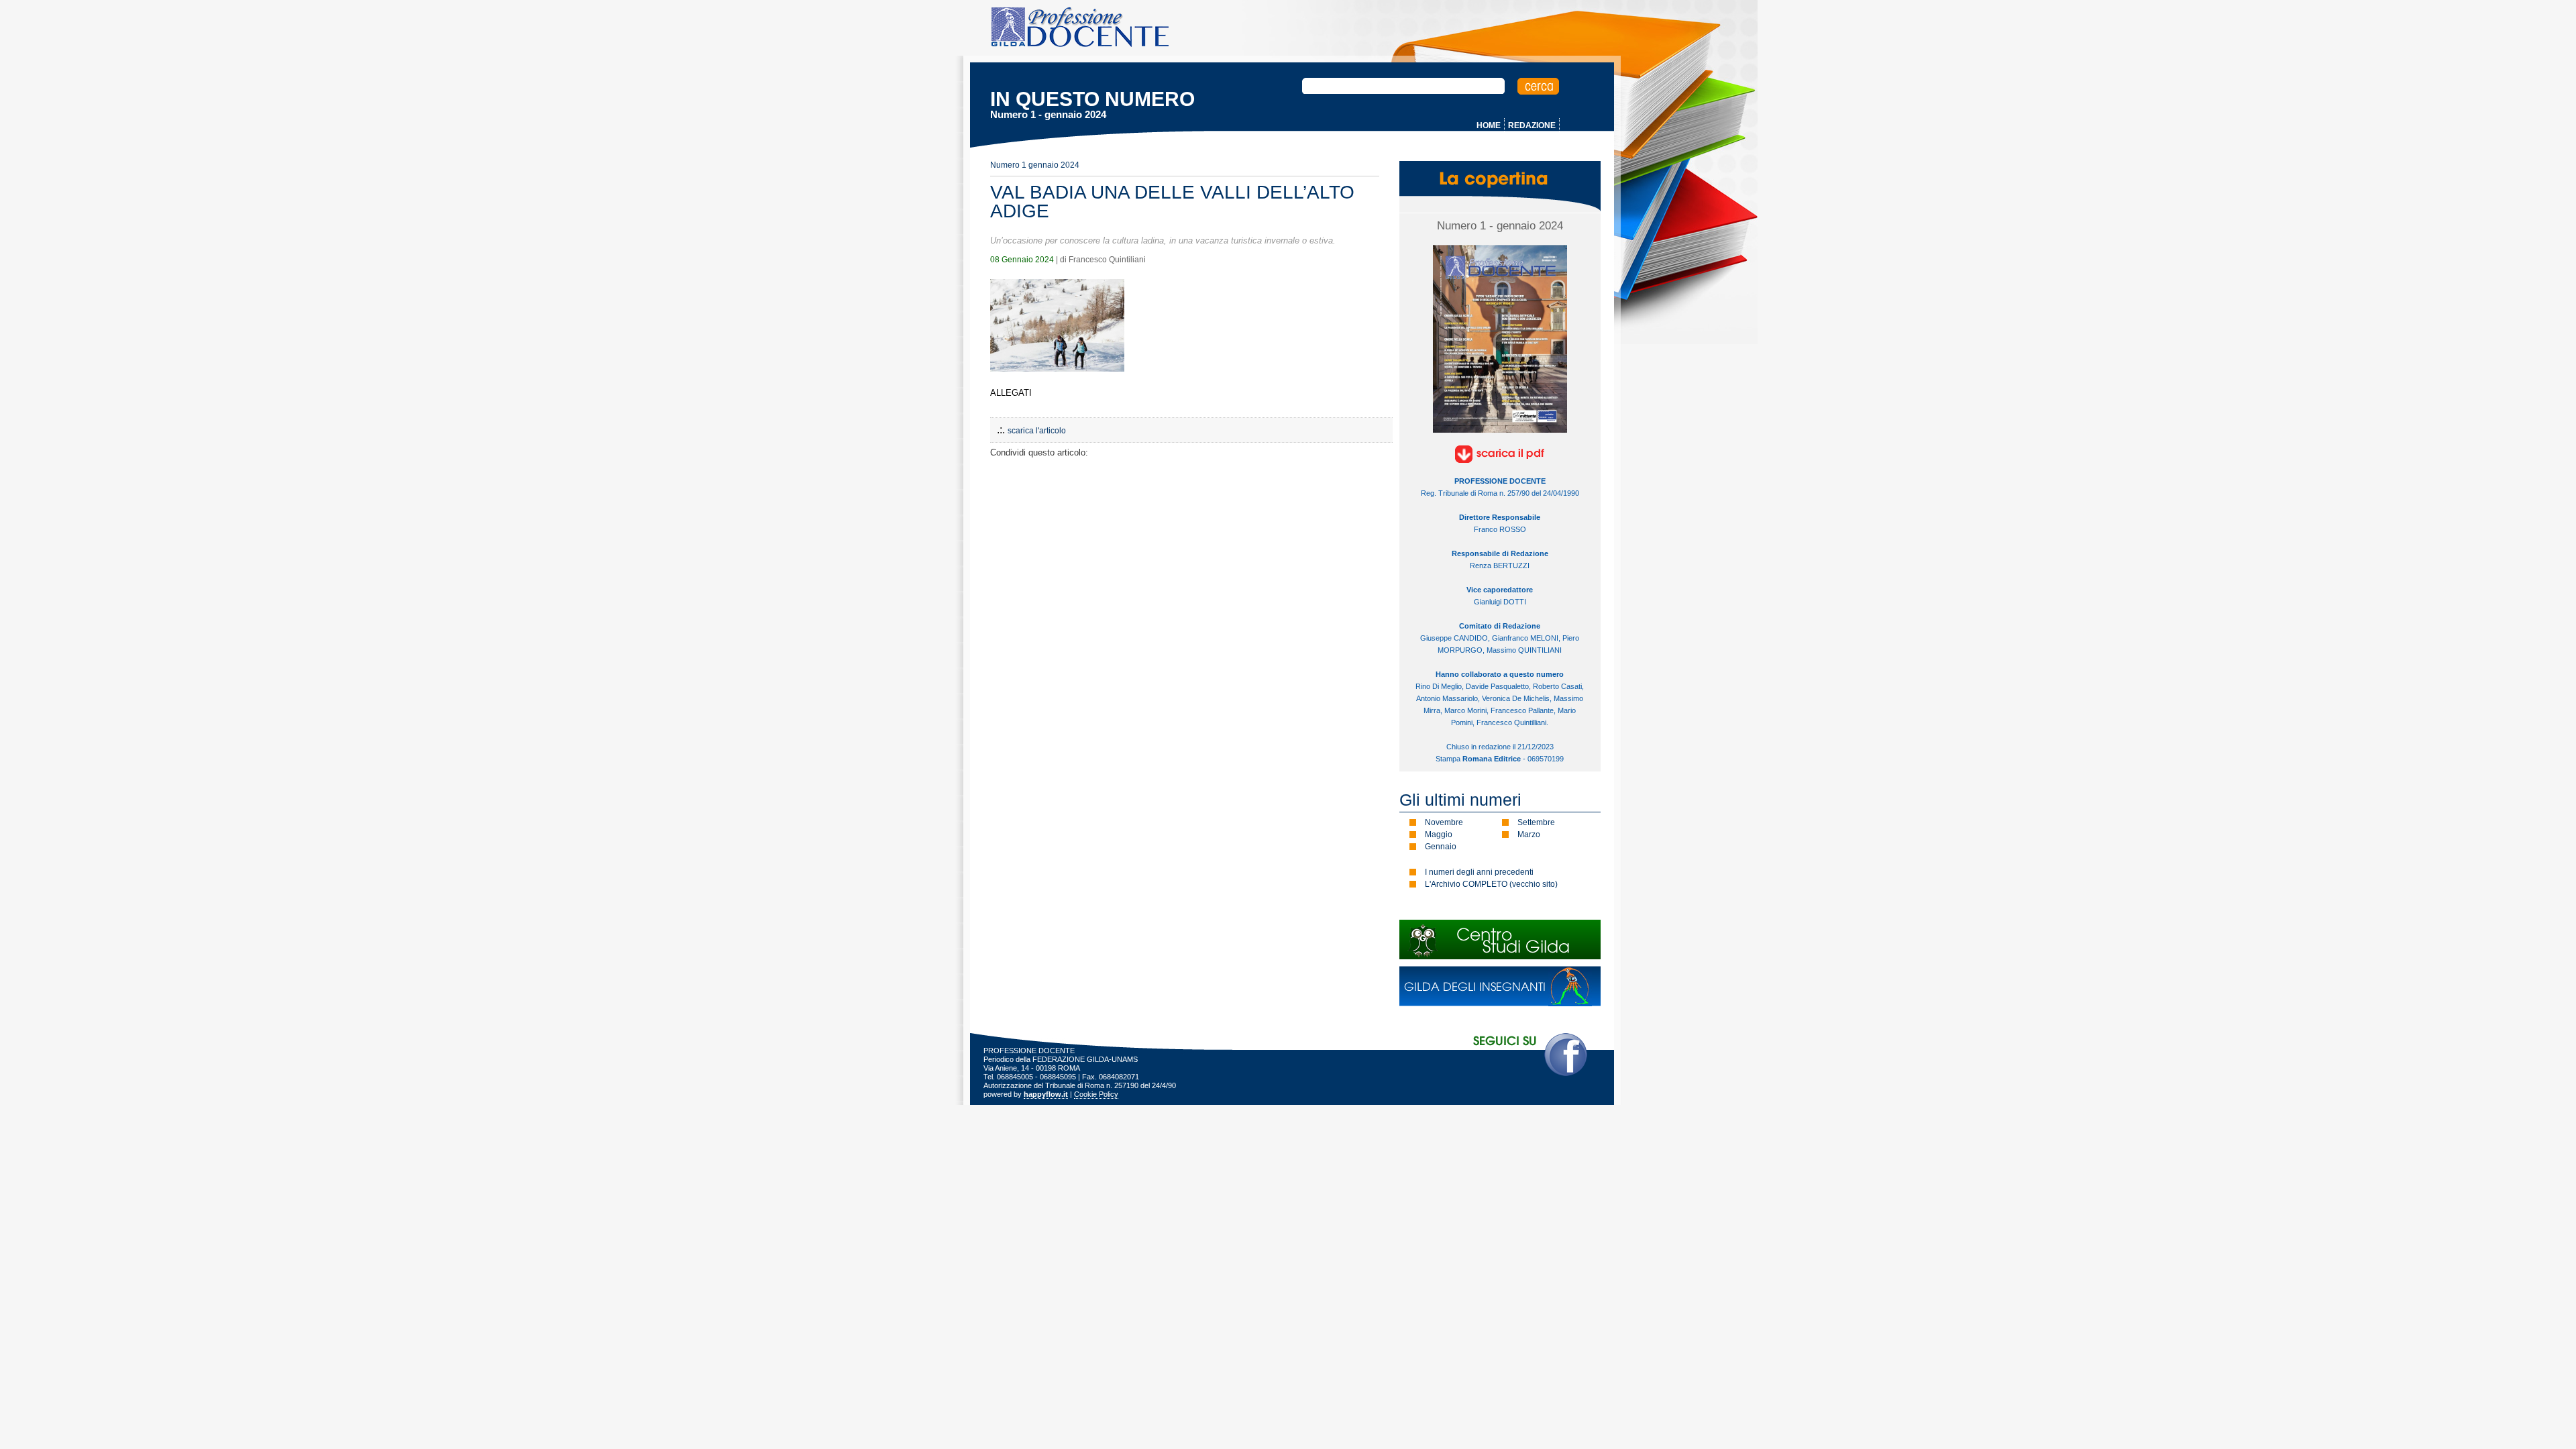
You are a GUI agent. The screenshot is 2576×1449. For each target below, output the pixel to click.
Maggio (1439, 835)
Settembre (1536, 822)
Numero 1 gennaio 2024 (1035, 165)
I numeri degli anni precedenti (1479, 872)
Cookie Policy (1096, 1094)
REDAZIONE (1532, 125)
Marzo (1529, 835)
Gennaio (1441, 847)
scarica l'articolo (1037, 431)
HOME (1489, 125)
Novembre (1444, 822)
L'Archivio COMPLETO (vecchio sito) (1491, 884)
